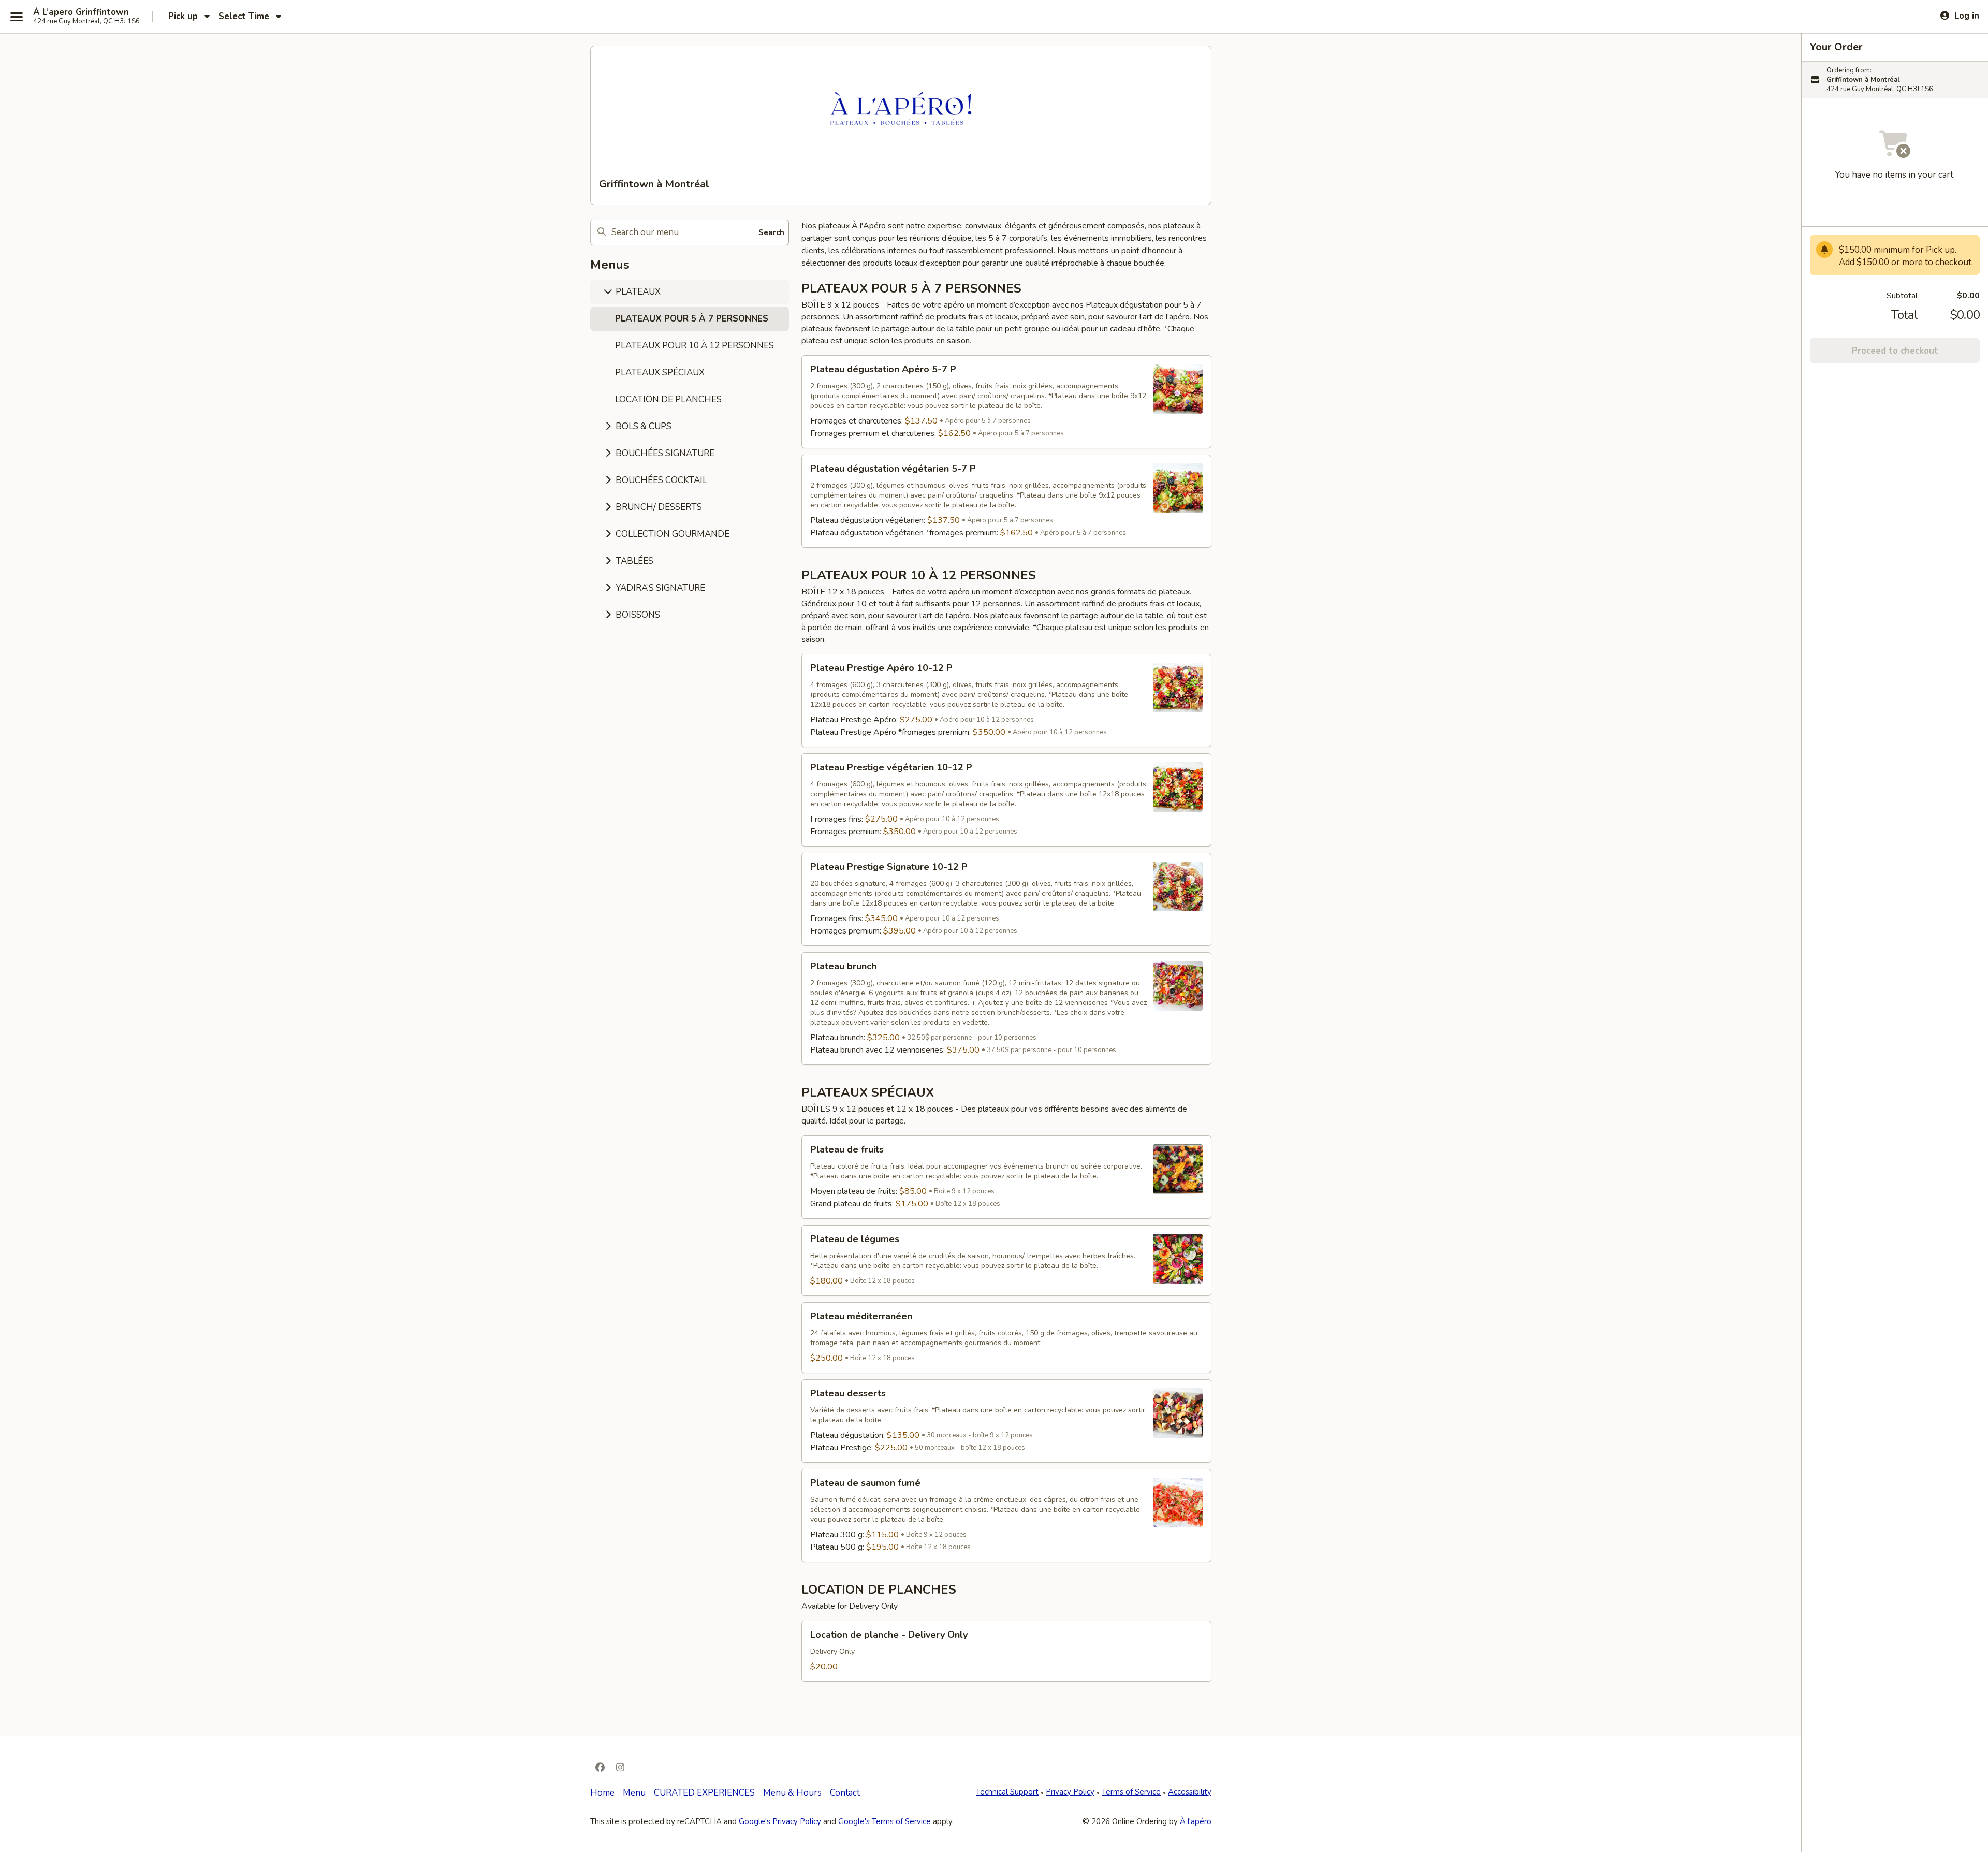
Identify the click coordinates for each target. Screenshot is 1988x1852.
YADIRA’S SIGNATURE (659, 588)
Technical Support (1007, 1792)
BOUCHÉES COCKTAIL (660, 480)
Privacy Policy (1070, 1792)
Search (771, 232)
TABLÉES (633, 561)
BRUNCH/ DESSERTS (658, 507)
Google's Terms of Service (885, 1821)
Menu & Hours (792, 1793)
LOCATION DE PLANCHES (668, 399)
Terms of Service (1131, 1792)
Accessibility (1190, 1792)
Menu (634, 1793)
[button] (1006, 402)
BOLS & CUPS (642, 426)
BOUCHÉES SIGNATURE (664, 453)
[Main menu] (17, 17)
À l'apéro (1196, 1821)
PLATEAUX (637, 292)
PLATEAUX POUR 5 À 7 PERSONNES (692, 319)
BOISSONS (637, 615)
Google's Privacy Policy (780, 1821)
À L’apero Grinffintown (81, 12)
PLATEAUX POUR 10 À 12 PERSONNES (695, 346)
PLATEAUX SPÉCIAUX (660, 373)
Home (602, 1793)
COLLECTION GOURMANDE (671, 534)
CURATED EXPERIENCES (704, 1793)
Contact (845, 1793)
